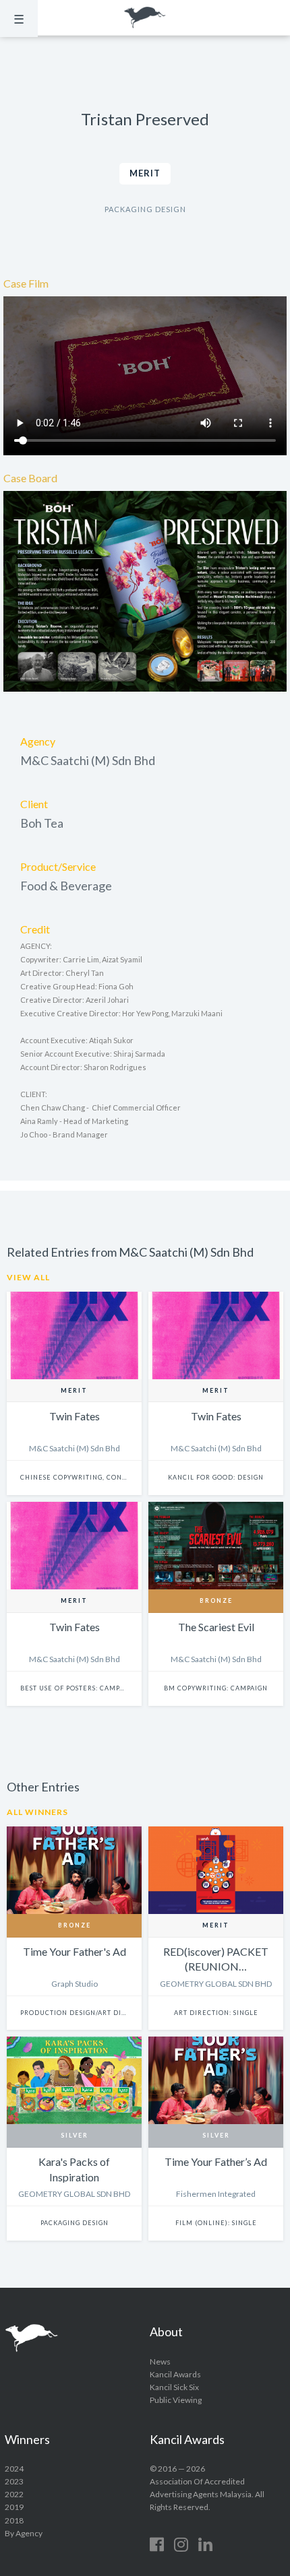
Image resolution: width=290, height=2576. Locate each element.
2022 (14, 2494)
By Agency (24, 2533)
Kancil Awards (145, 18)
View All (28, 1277)
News (160, 2362)
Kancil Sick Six (174, 2387)
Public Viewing (176, 2400)
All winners (37, 1812)
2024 (14, 2469)
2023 (14, 2481)
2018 (14, 2520)
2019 (14, 2507)
